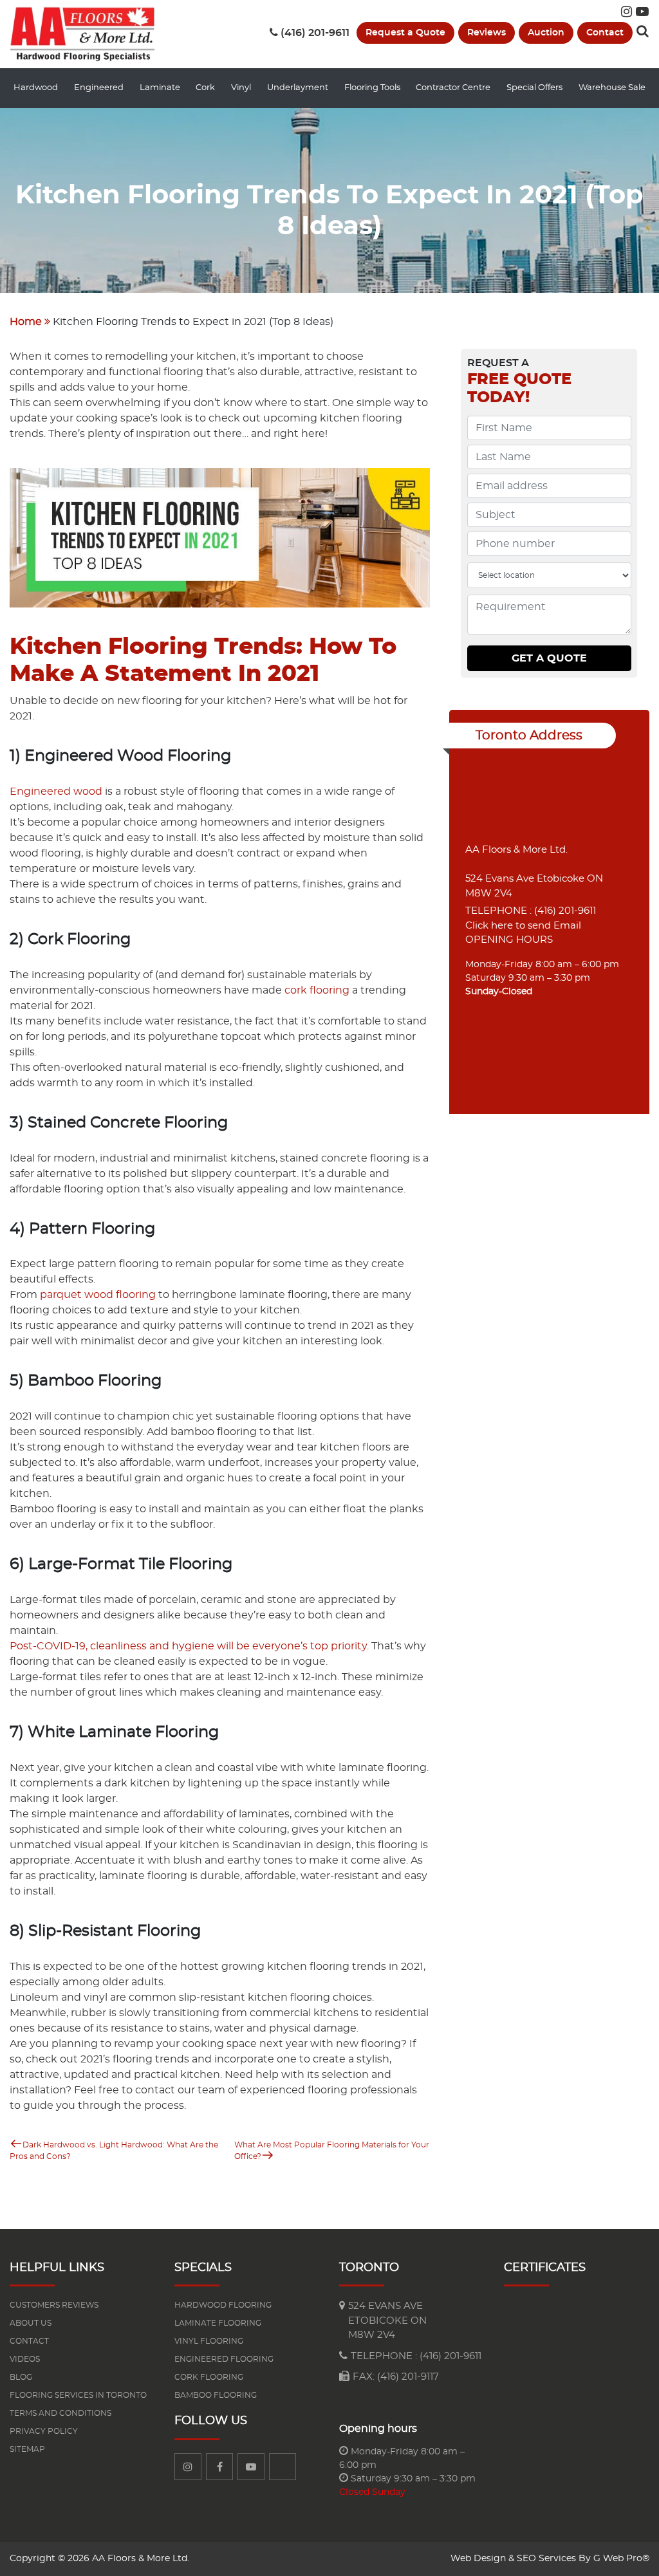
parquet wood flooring (98, 1295)
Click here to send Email (523, 926)
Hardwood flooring (223, 2305)
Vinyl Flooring (209, 2341)
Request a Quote (405, 33)
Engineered (99, 88)
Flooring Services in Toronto (78, 2395)
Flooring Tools (372, 88)
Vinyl (241, 88)
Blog (21, 2377)
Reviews (487, 33)
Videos (25, 2359)
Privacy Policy (44, 2431)
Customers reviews (54, 2305)
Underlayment (298, 88)
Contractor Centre (453, 88)
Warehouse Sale (612, 88)
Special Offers (534, 88)
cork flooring (317, 990)
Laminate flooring (218, 2323)
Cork (205, 88)
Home (26, 322)
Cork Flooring (209, 2377)
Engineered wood (56, 792)
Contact (605, 33)
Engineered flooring (224, 2359)
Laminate (160, 88)
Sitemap (27, 2449)
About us (31, 2323)
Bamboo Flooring (216, 2395)
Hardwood (36, 88)
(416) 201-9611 (315, 33)
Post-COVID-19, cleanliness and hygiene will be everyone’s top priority (188, 1646)
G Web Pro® (621, 2559)
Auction (546, 33)
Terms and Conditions (60, 2413)
